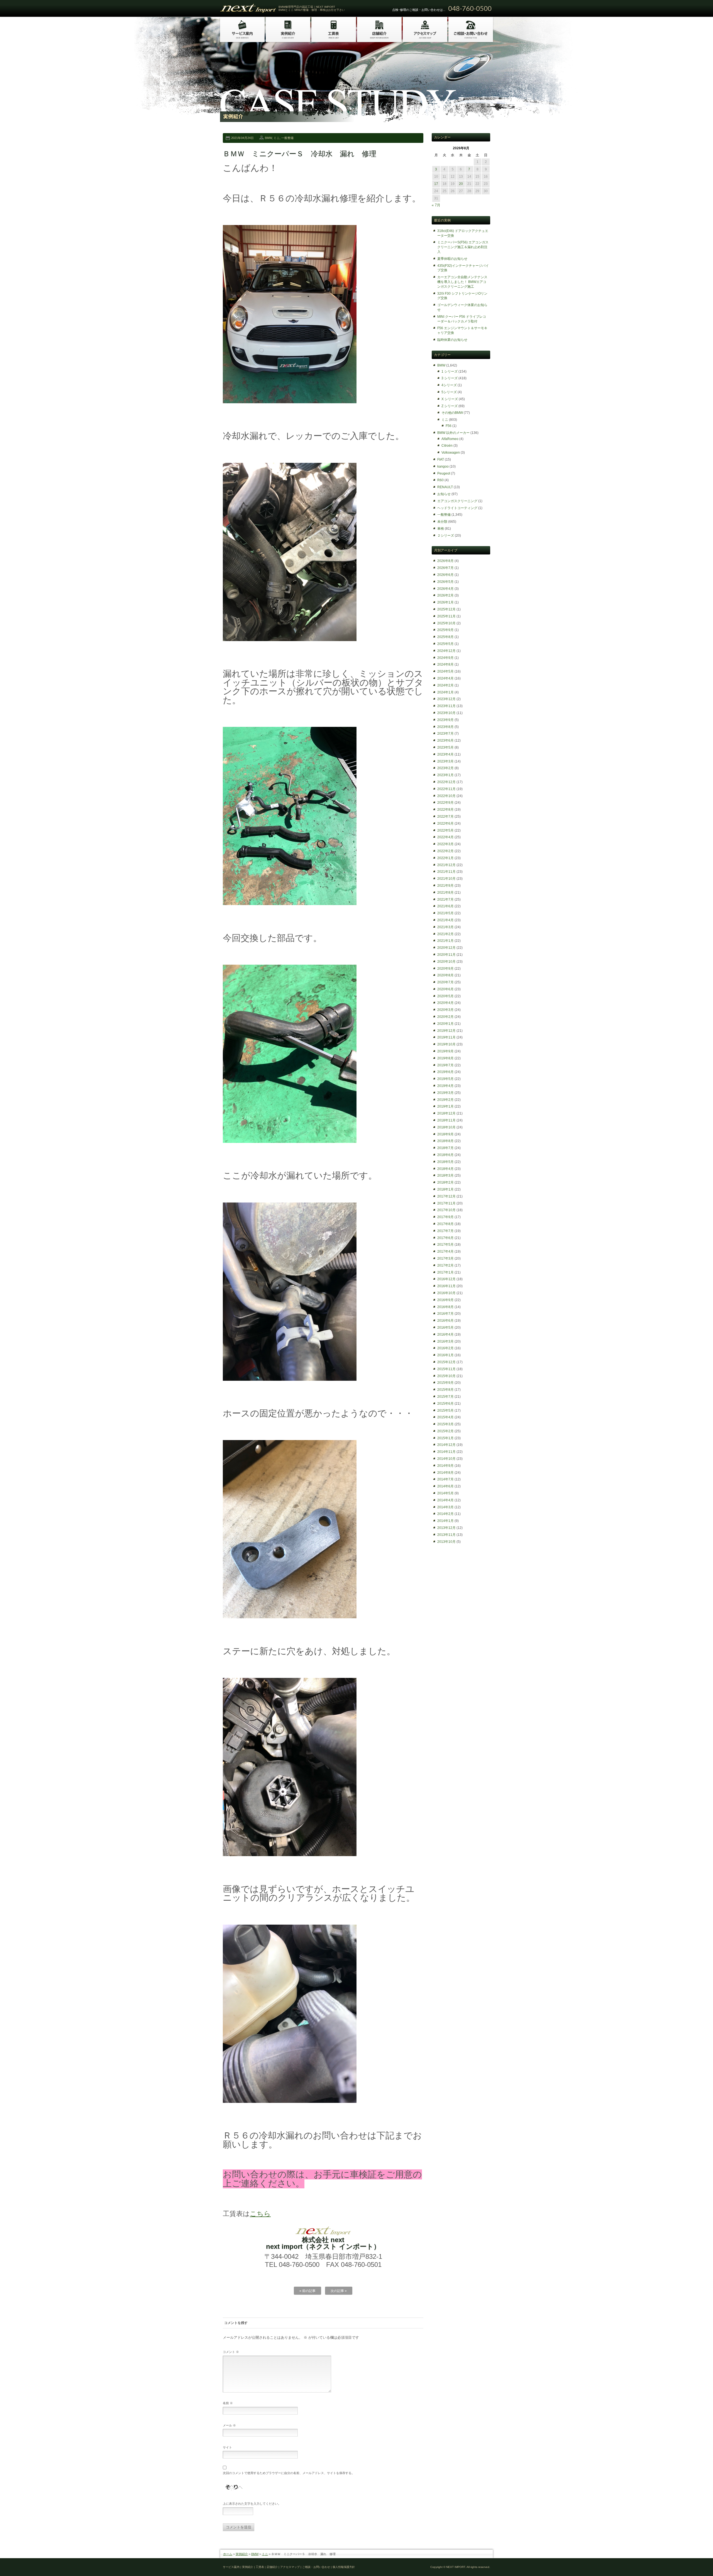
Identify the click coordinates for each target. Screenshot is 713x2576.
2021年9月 (445, 886)
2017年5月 (445, 1245)
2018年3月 (445, 1175)
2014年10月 (446, 1459)
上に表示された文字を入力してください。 (252, 2504)
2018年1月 (445, 1189)
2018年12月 (446, 1113)
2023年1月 (445, 775)
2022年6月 (445, 823)
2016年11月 (446, 1286)
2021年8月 (445, 893)
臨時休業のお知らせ (452, 340)
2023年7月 (445, 734)
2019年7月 (445, 1065)
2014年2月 (445, 1514)
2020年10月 (446, 962)
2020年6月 (445, 989)
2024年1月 (445, 692)
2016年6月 (445, 1321)
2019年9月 (445, 1051)
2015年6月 (445, 1404)
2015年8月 (445, 1390)
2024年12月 (446, 651)
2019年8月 (445, 1058)
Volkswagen (451, 453)
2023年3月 (445, 761)
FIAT (441, 460)
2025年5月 (445, 644)
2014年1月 (445, 1521)
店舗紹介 (272, 2567)
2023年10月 (446, 713)
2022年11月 (446, 789)
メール (229, 2425)
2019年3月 (445, 1093)
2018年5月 (445, 1162)
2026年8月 (445, 561)
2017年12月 (446, 1196)
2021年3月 (445, 927)
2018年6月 (445, 1155)
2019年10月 (446, 1044)
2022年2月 (445, 851)
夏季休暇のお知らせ (452, 259)
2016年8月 (445, 1307)
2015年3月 (445, 1424)
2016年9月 (445, 1300)
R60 (440, 480)
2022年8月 (445, 810)
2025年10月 (446, 623)
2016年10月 (446, 1293)
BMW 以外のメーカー (453, 433)
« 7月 (436, 205)
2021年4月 (445, 920)
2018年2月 (445, 1182)
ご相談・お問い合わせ (316, 2567)
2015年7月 (445, 1397)
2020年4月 (445, 1003)
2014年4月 (445, 1500)
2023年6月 (445, 740)
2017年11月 (446, 1203)
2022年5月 (445, 830)
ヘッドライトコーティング (457, 508)
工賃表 (260, 2567)
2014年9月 (445, 1466)
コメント (231, 2352)
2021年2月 (445, 934)
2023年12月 (446, 699)
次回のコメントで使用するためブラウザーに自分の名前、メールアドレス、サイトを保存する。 (289, 2473)
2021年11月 (446, 872)
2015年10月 (446, 1376)
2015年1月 (445, 1438)
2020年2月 (445, 1017)
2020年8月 (445, 975)
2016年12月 (446, 1279)
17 (436, 184)
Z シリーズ (450, 406)
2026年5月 (445, 582)
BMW (268, 138)
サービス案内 (231, 2567)
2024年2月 (445, 685)
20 (461, 184)
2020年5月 (445, 996)
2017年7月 (445, 1231)
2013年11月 (446, 1535)
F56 (449, 426)
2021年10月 (446, 879)
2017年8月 (445, 1224)
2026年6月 (445, 575)
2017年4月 (445, 1252)
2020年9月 (445, 969)
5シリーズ (449, 392)
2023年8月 (445, 727)
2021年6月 (445, 906)
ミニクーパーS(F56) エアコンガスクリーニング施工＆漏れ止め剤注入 (463, 247)
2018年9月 (445, 1134)
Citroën (447, 446)
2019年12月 (446, 1031)
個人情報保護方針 (344, 2567)
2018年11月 (446, 1120)
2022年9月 (445, 803)
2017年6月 (445, 1238)
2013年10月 (446, 1542)
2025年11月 (446, 616)
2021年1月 (445, 941)
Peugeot (444, 473)
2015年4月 (445, 1417)
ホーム (228, 2554)
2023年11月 (446, 706)
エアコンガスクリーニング (457, 501)
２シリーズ (446, 536)
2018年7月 (445, 1148)
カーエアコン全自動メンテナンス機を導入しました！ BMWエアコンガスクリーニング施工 (462, 282)
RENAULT (445, 487)
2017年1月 (445, 1272)
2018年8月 (445, 1141)
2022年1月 (445, 858)
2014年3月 (445, 1507)
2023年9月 (445, 720)
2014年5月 (445, 1493)
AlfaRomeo (450, 439)
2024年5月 (445, 671)
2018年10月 (446, 1127)
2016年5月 (445, 1328)
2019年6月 (445, 1072)
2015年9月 (445, 1383)
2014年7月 (445, 1479)
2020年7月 (445, 982)
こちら (260, 2214)
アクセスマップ (290, 2567)
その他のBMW (452, 413)
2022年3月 (445, 844)
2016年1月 (445, 1355)
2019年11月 (446, 1037)
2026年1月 (445, 602)
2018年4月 (445, 1169)
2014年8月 (445, 1473)
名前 (228, 2403)
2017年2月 (445, 1265)
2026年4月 (445, 589)
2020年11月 (446, 955)
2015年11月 (446, 1369)
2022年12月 (446, 782)
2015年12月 (446, 1362)
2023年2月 (445, 768)
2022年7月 (445, 817)
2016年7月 (445, 1314)
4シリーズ (449, 385)
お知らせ (444, 494)
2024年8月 (445, 664)
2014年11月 (446, 1452)
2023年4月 (445, 754)
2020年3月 (445, 1010)
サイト (227, 2447)
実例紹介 (242, 2554)
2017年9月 (445, 1217)
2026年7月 (445, 568)
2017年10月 (446, 1210)
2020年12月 (446, 948)
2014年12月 (446, 1445)
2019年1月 (445, 1106)
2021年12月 (446, 865)
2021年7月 (445, 900)
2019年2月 (445, 1100)
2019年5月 (445, 1079)
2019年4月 (445, 1086)
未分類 (442, 522)
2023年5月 (445, 747)
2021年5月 (445, 913)
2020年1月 (445, 1024)
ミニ (277, 138)
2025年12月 (446, 609)
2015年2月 (445, 1431)
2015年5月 (445, 1411)
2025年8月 (445, 637)
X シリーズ (450, 399)
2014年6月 (445, 1486)
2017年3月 (445, 1258)
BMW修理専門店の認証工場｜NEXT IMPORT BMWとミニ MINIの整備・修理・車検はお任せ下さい (312, 8)
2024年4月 (445, 678)
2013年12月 (446, 1528)
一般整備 (287, 138)
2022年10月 (446, 796)
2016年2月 (445, 1348)
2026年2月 (445, 595)
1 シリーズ (450, 372)
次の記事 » (339, 2291)
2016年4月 (445, 1335)
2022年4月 (445, 837)
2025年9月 (445, 630)
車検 (441, 529)
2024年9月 (445, 658)
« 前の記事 (307, 2291)
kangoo (443, 466)
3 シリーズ (450, 378)
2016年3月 (445, 1341)
